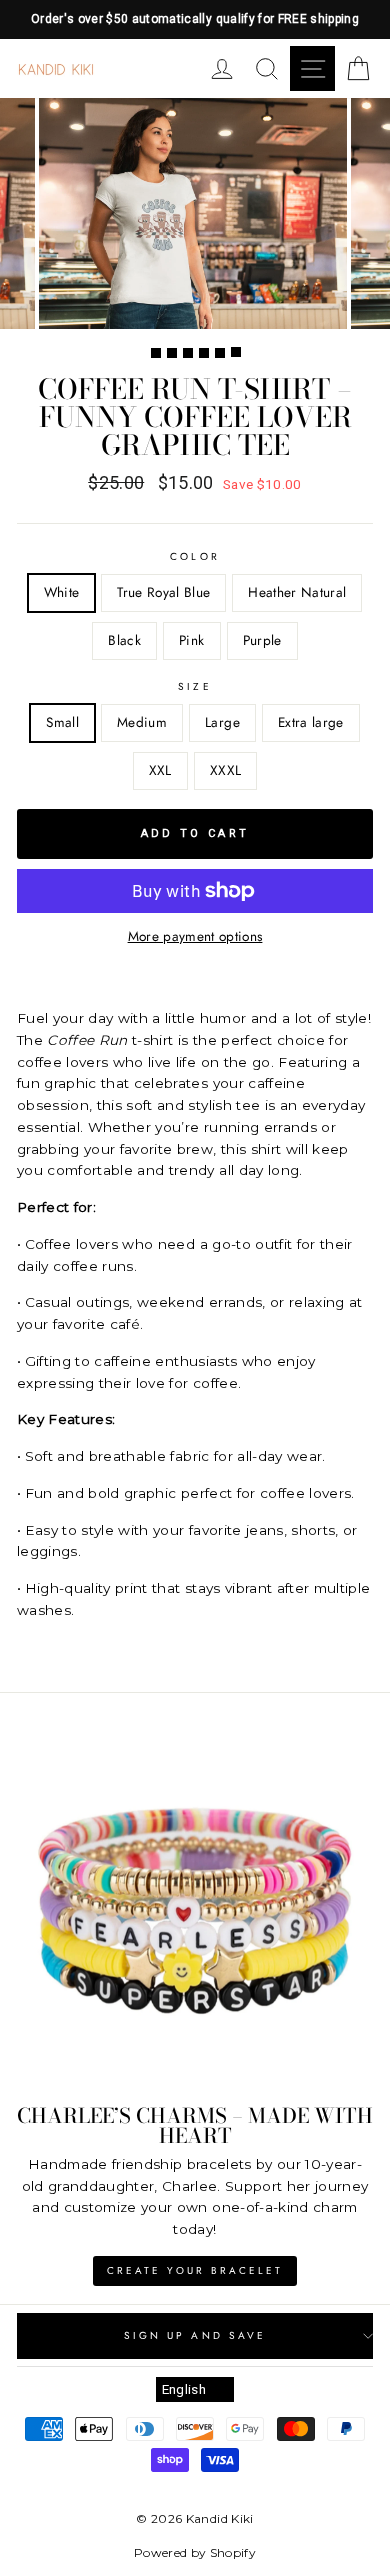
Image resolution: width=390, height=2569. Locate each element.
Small (62, 722)
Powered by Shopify (195, 2552)
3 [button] (188, 353)
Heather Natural (297, 592)
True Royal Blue (163, 592)
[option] (195, 19)
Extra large (311, 722)
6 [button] (236, 352)
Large (222, 722)
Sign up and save (195, 2335)
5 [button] (220, 353)
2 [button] (172, 353)
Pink (191, 640)
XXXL (225, 770)
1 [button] (156, 353)
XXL (160, 770)
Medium (142, 722)
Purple (262, 640)
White (62, 592)
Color (194, 556)
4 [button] (204, 353)
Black (124, 640)
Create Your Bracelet (195, 2270)
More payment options (195, 936)
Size (194, 686)
